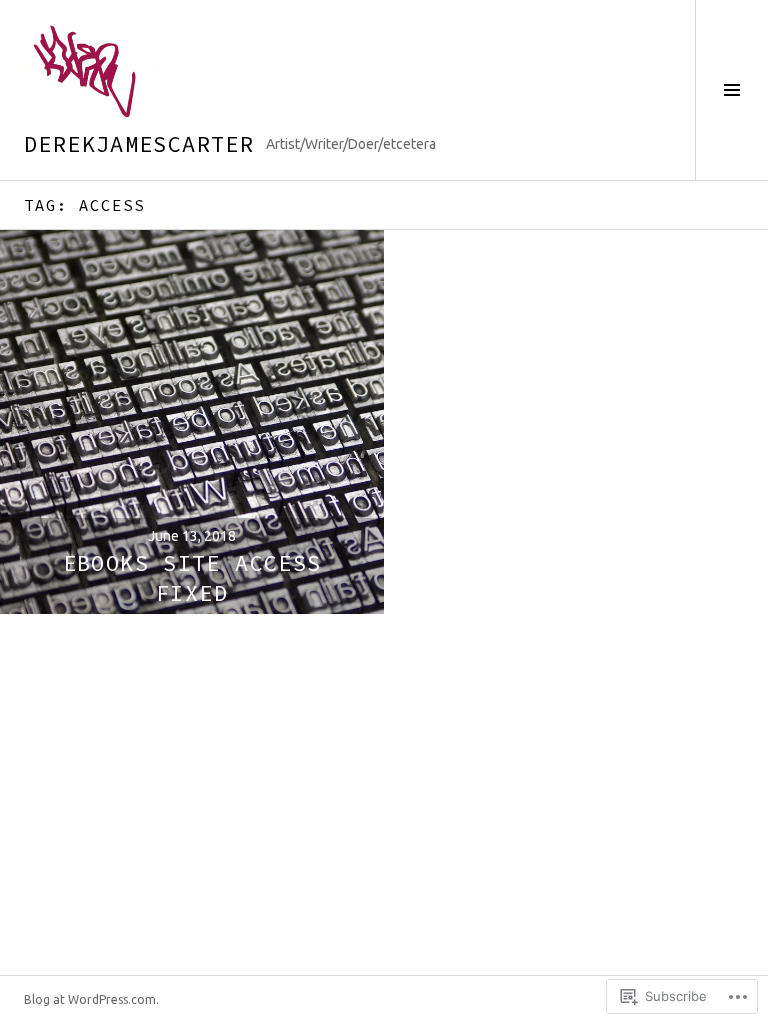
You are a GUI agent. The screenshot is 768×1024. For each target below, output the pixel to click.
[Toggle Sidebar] (731, 90)
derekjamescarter (139, 144)
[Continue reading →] (192, 422)
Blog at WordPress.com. (91, 999)
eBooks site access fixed (192, 578)
